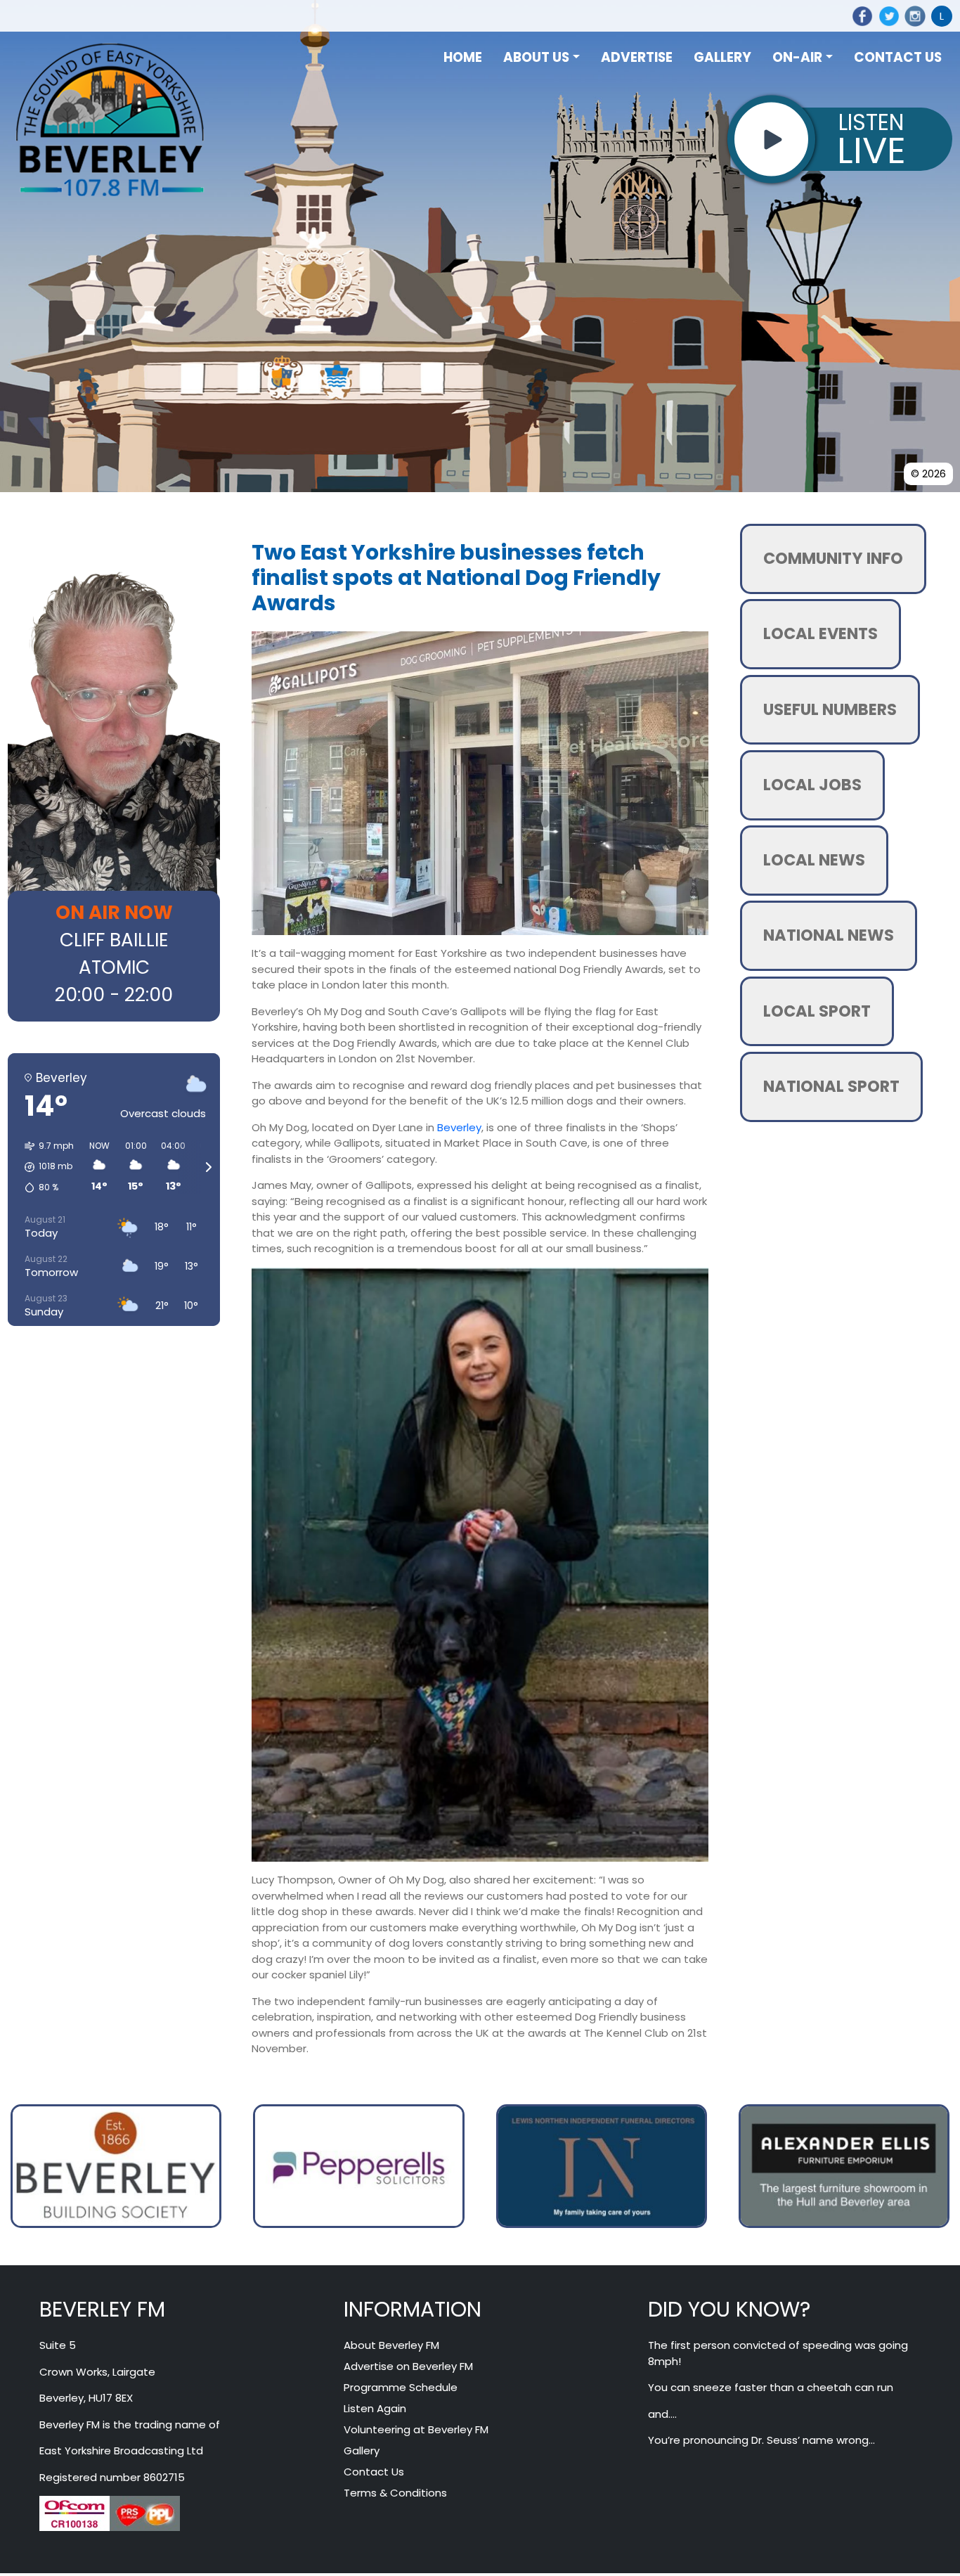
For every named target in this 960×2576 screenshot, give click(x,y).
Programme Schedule (401, 2387)
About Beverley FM (391, 2345)
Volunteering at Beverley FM (416, 2429)
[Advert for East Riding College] (844, 2165)
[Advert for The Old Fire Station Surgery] (602, 2165)
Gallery (362, 2451)
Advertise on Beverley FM (408, 2366)
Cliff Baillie (114, 940)
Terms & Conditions (395, 2493)
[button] (44, 1167)
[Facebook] (860, 16)
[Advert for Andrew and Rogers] (358, 2165)
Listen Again (375, 2408)
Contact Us (374, 2472)
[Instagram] (913, 16)
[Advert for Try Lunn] (116, 2165)
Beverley (459, 1127)
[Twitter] (886, 16)
